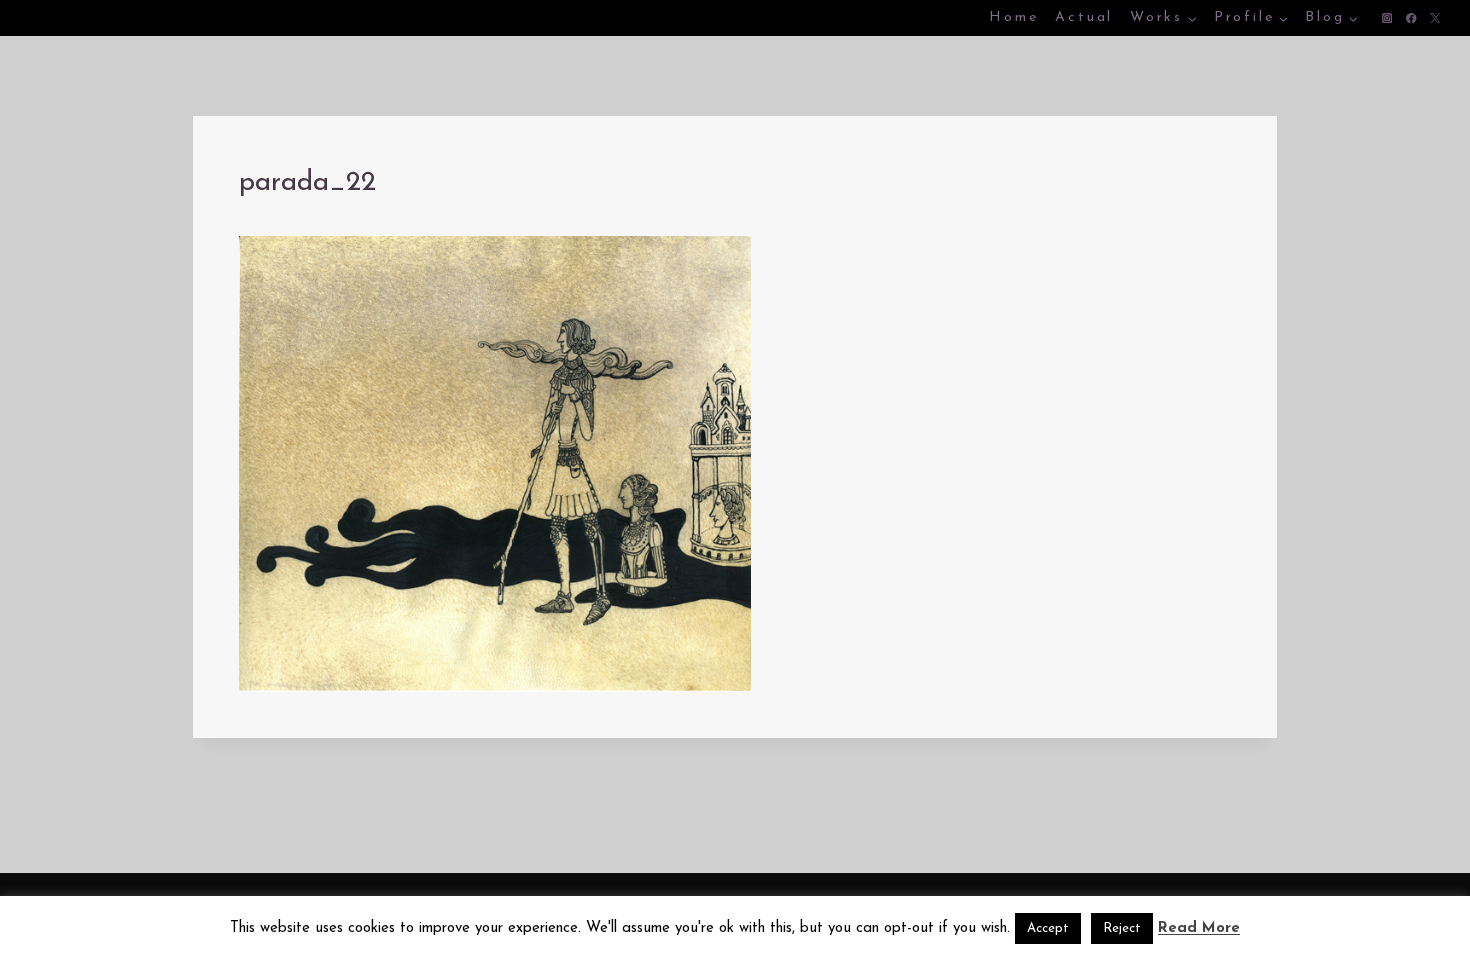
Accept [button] (1048, 928)
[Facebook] (1411, 18)
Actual (1084, 17)
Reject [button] (1122, 928)
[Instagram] (1387, 18)
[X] (1435, 18)
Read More (1199, 928)
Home (1013, 17)
